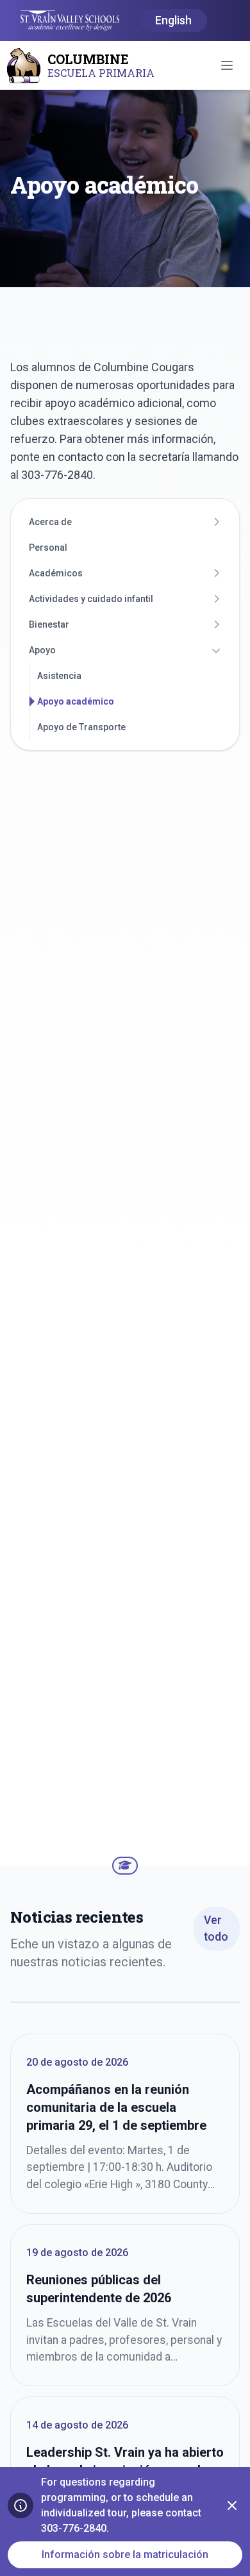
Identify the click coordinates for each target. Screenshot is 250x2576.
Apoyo (42, 650)
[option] (173, 21)
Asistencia (59, 676)
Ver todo (216, 1928)
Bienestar (49, 624)
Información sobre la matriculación (125, 2555)
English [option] (173, 21)
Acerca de (50, 522)
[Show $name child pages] (216, 522)
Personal (48, 548)
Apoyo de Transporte (81, 727)
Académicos (56, 573)
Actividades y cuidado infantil (91, 599)
